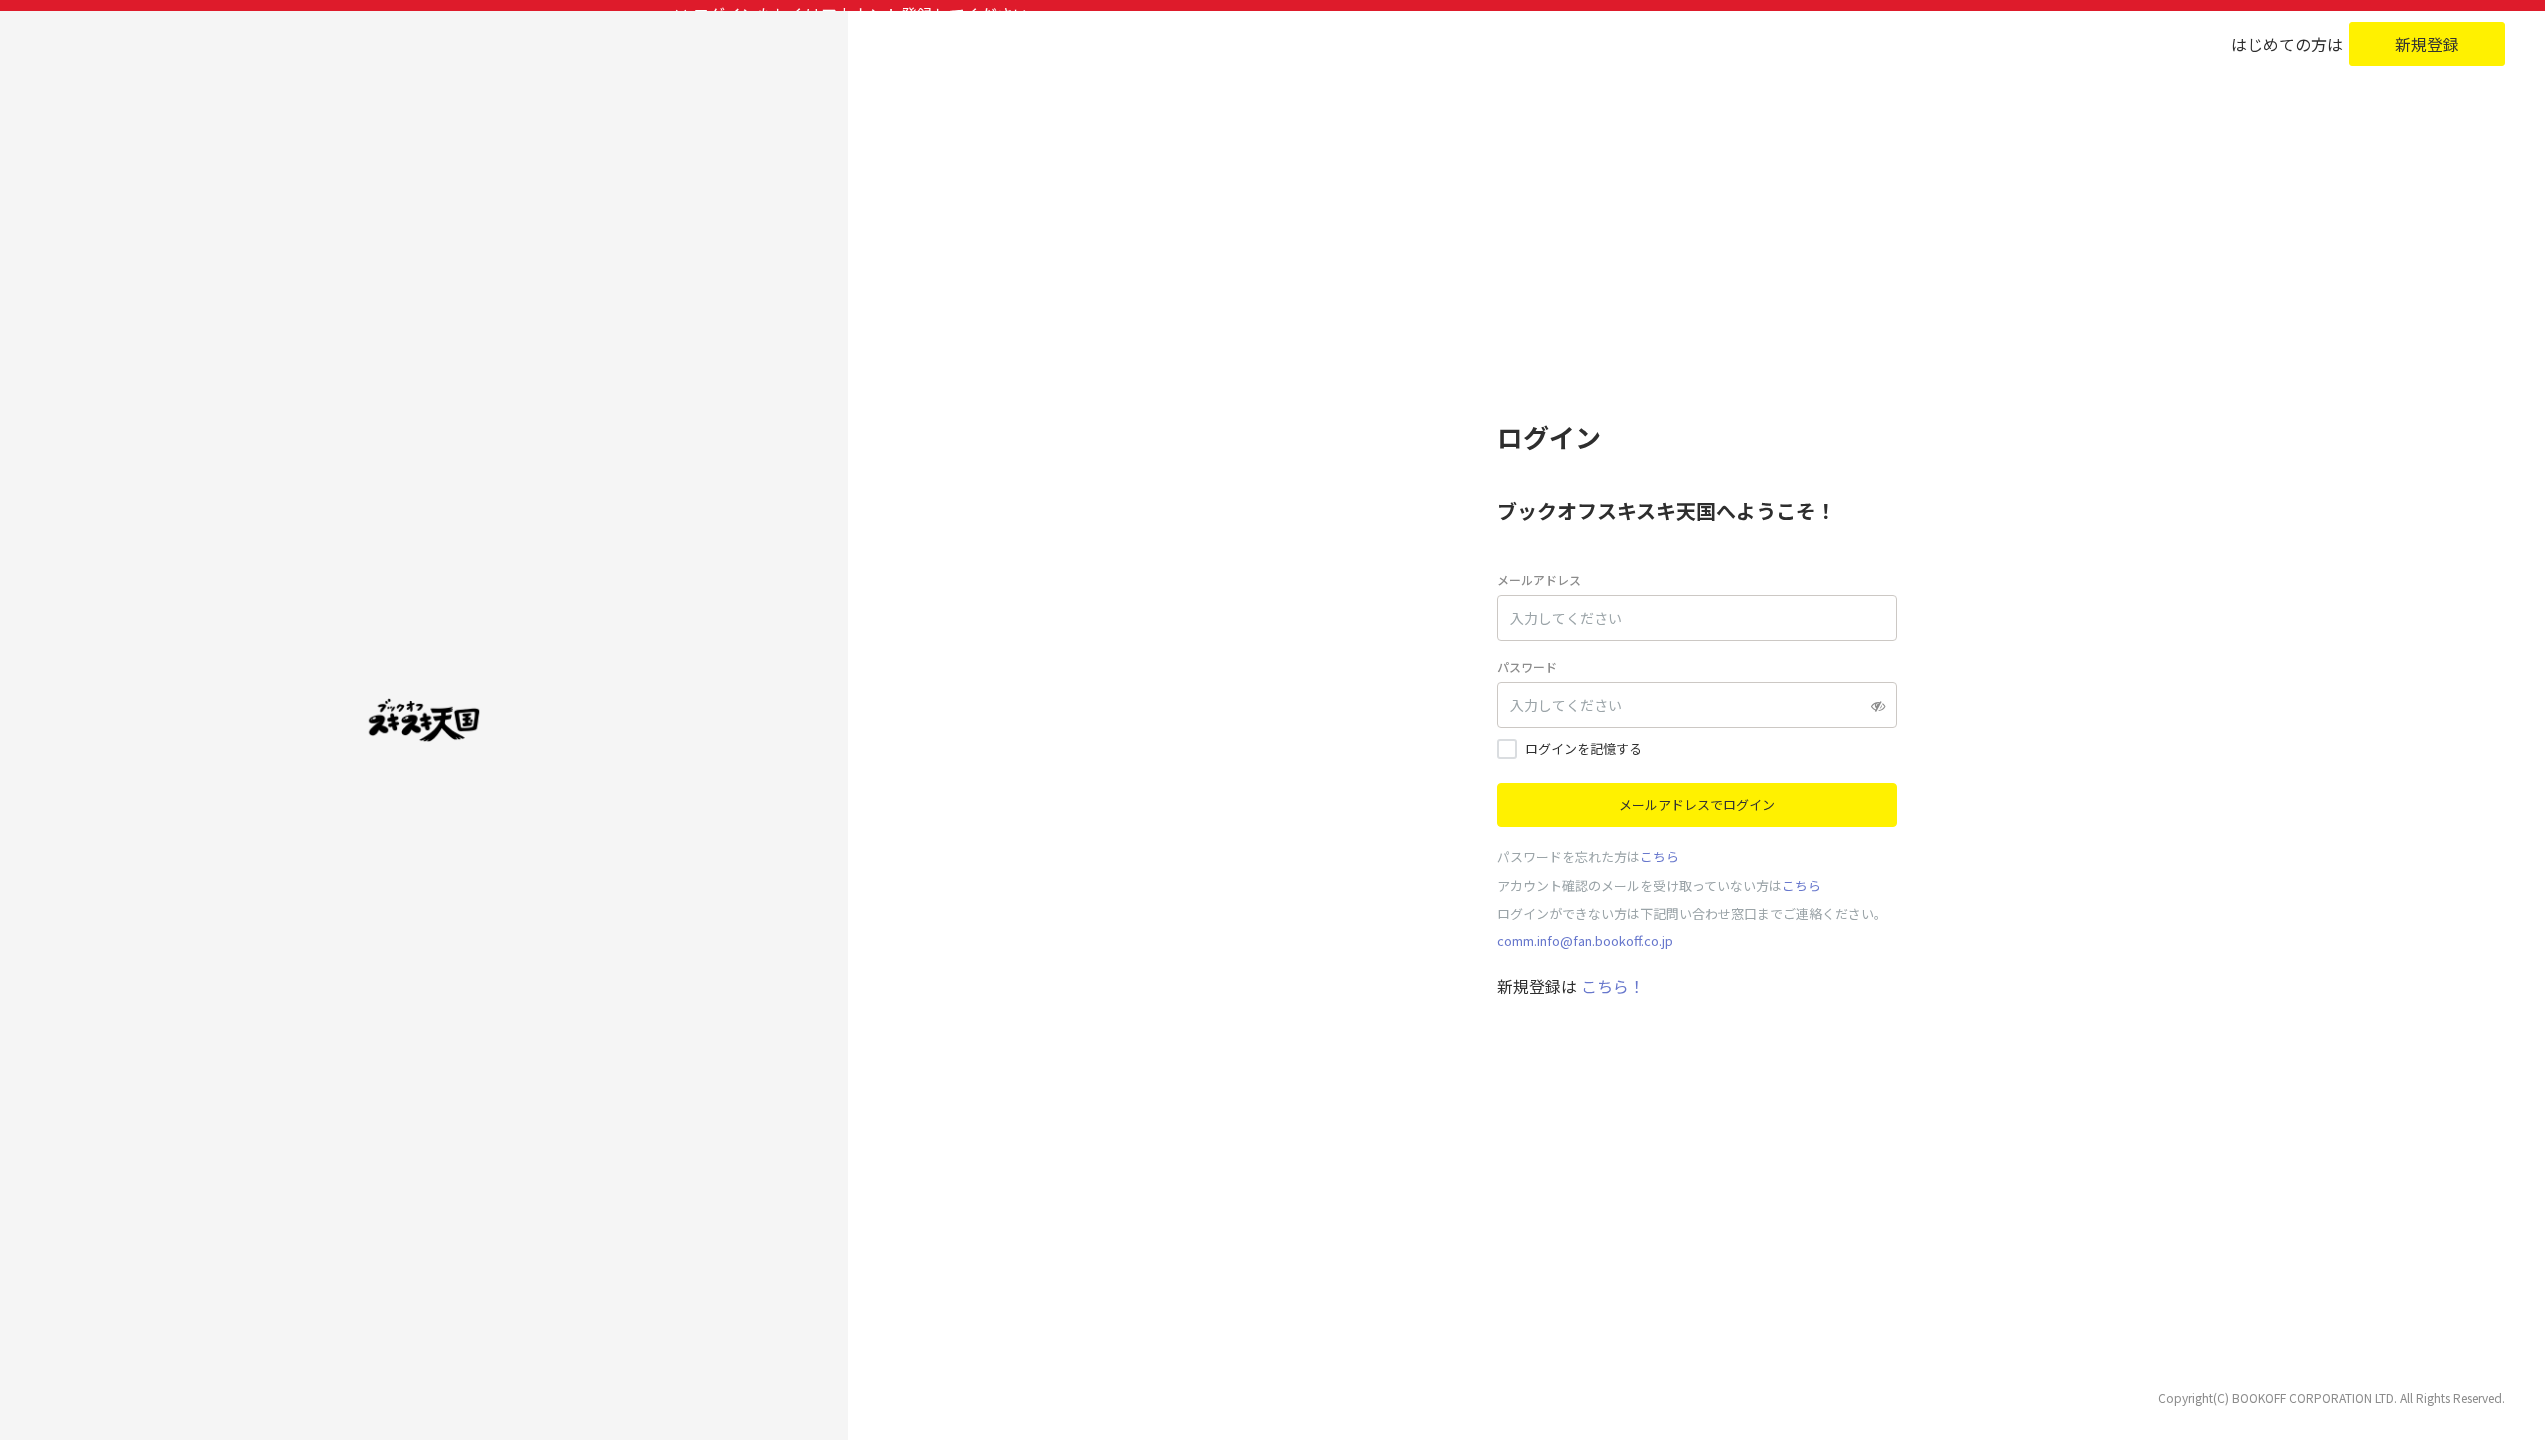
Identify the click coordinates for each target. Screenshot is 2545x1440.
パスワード (1527, 666)
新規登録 (2427, 44)
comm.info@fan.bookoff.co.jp (1585, 940)
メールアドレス (1539, 579)
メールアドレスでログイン (1697, 804)
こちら (1659, 856)
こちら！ (1611, 986)
